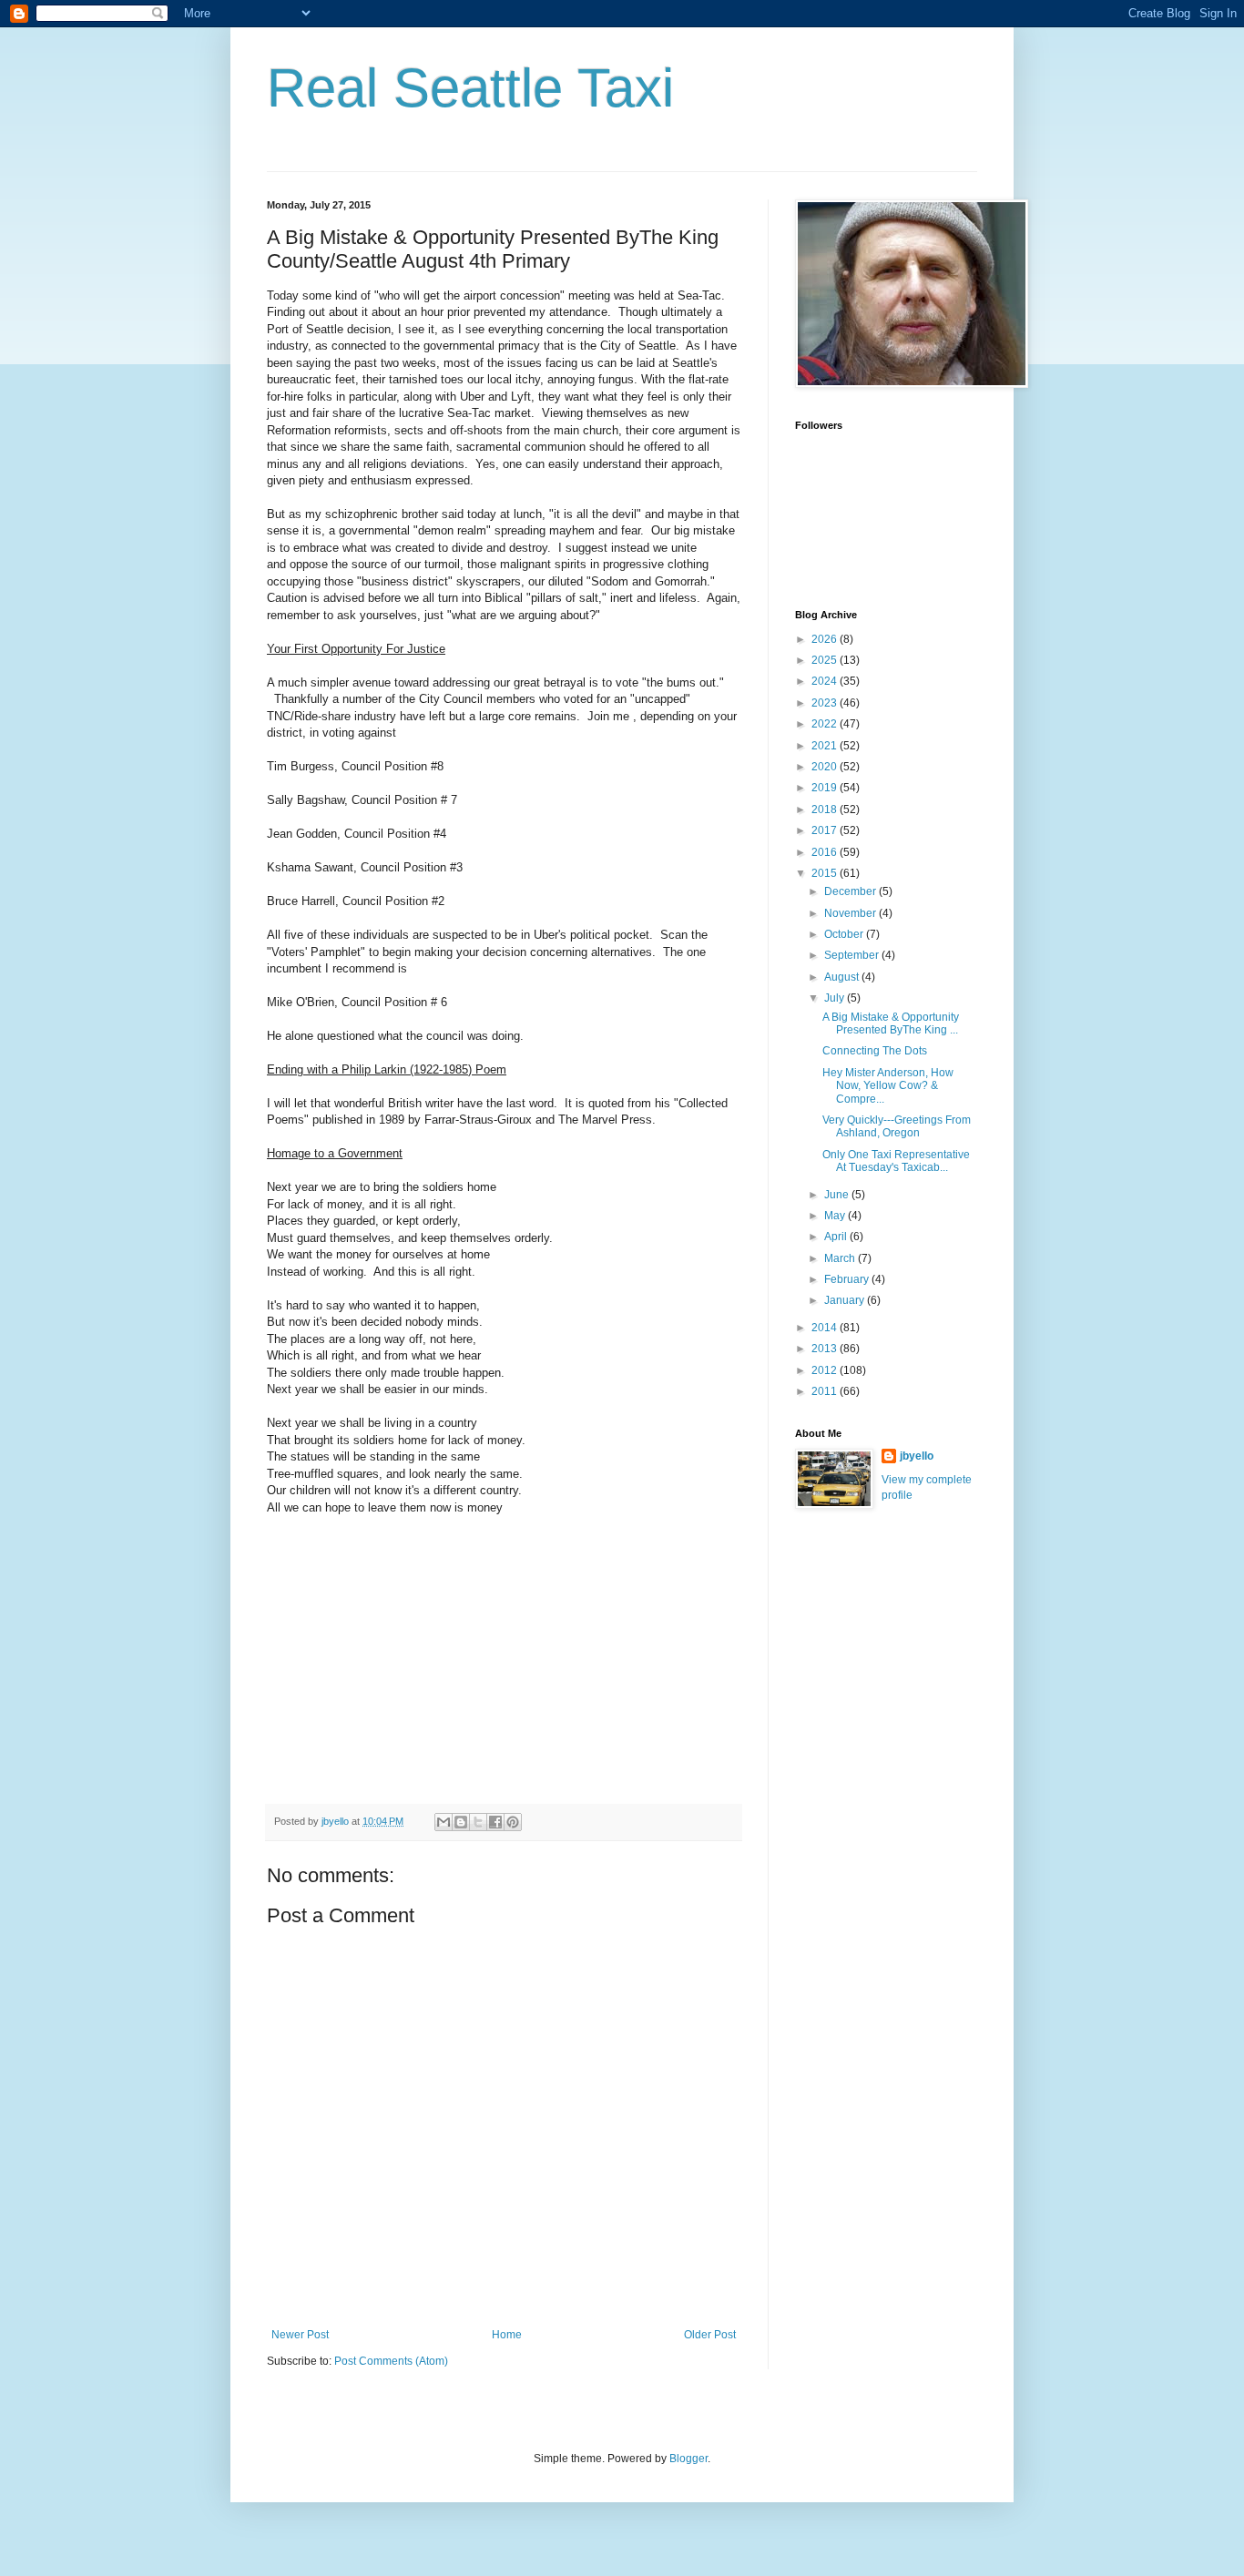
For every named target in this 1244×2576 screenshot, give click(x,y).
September (853, 955)
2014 (826, 1328)
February (848, 1279)
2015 (826, 873)
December (851, 891)
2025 (826, 660)
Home (507, 2335)
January (846, 1300)
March (841, 1258)
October (845, 934)
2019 (826, 788)
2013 (826, 1349)
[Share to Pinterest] (513, 1822)
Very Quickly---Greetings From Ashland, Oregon (897, 1126)
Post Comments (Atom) (391, 2361)
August (843, 977)
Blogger (688, 2459)
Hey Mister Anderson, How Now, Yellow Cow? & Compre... (888, 1086)
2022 (826, 724)
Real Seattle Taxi (470, 88)
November (851, 913)
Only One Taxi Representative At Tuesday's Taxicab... (896, 1161)
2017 (826, 830)
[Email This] (444, 1822)
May (836, 1216)
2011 (826, 1391)
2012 (826, 1370)
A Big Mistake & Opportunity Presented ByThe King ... (891, 1023)
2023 (826, 703)
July (836, 998)
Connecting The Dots (875, 1051)
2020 (826, 767)
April (837, 1237)
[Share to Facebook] (495, 1822)
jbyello (917, 1456)
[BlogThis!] (461, 1822)
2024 (826, 681)
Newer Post (300, 2335)
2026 (826, 639)
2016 (826, 852)
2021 (826, 746)
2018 (826, 809)
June (838, 1195)
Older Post (710, 2335)
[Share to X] (478, 1822)
